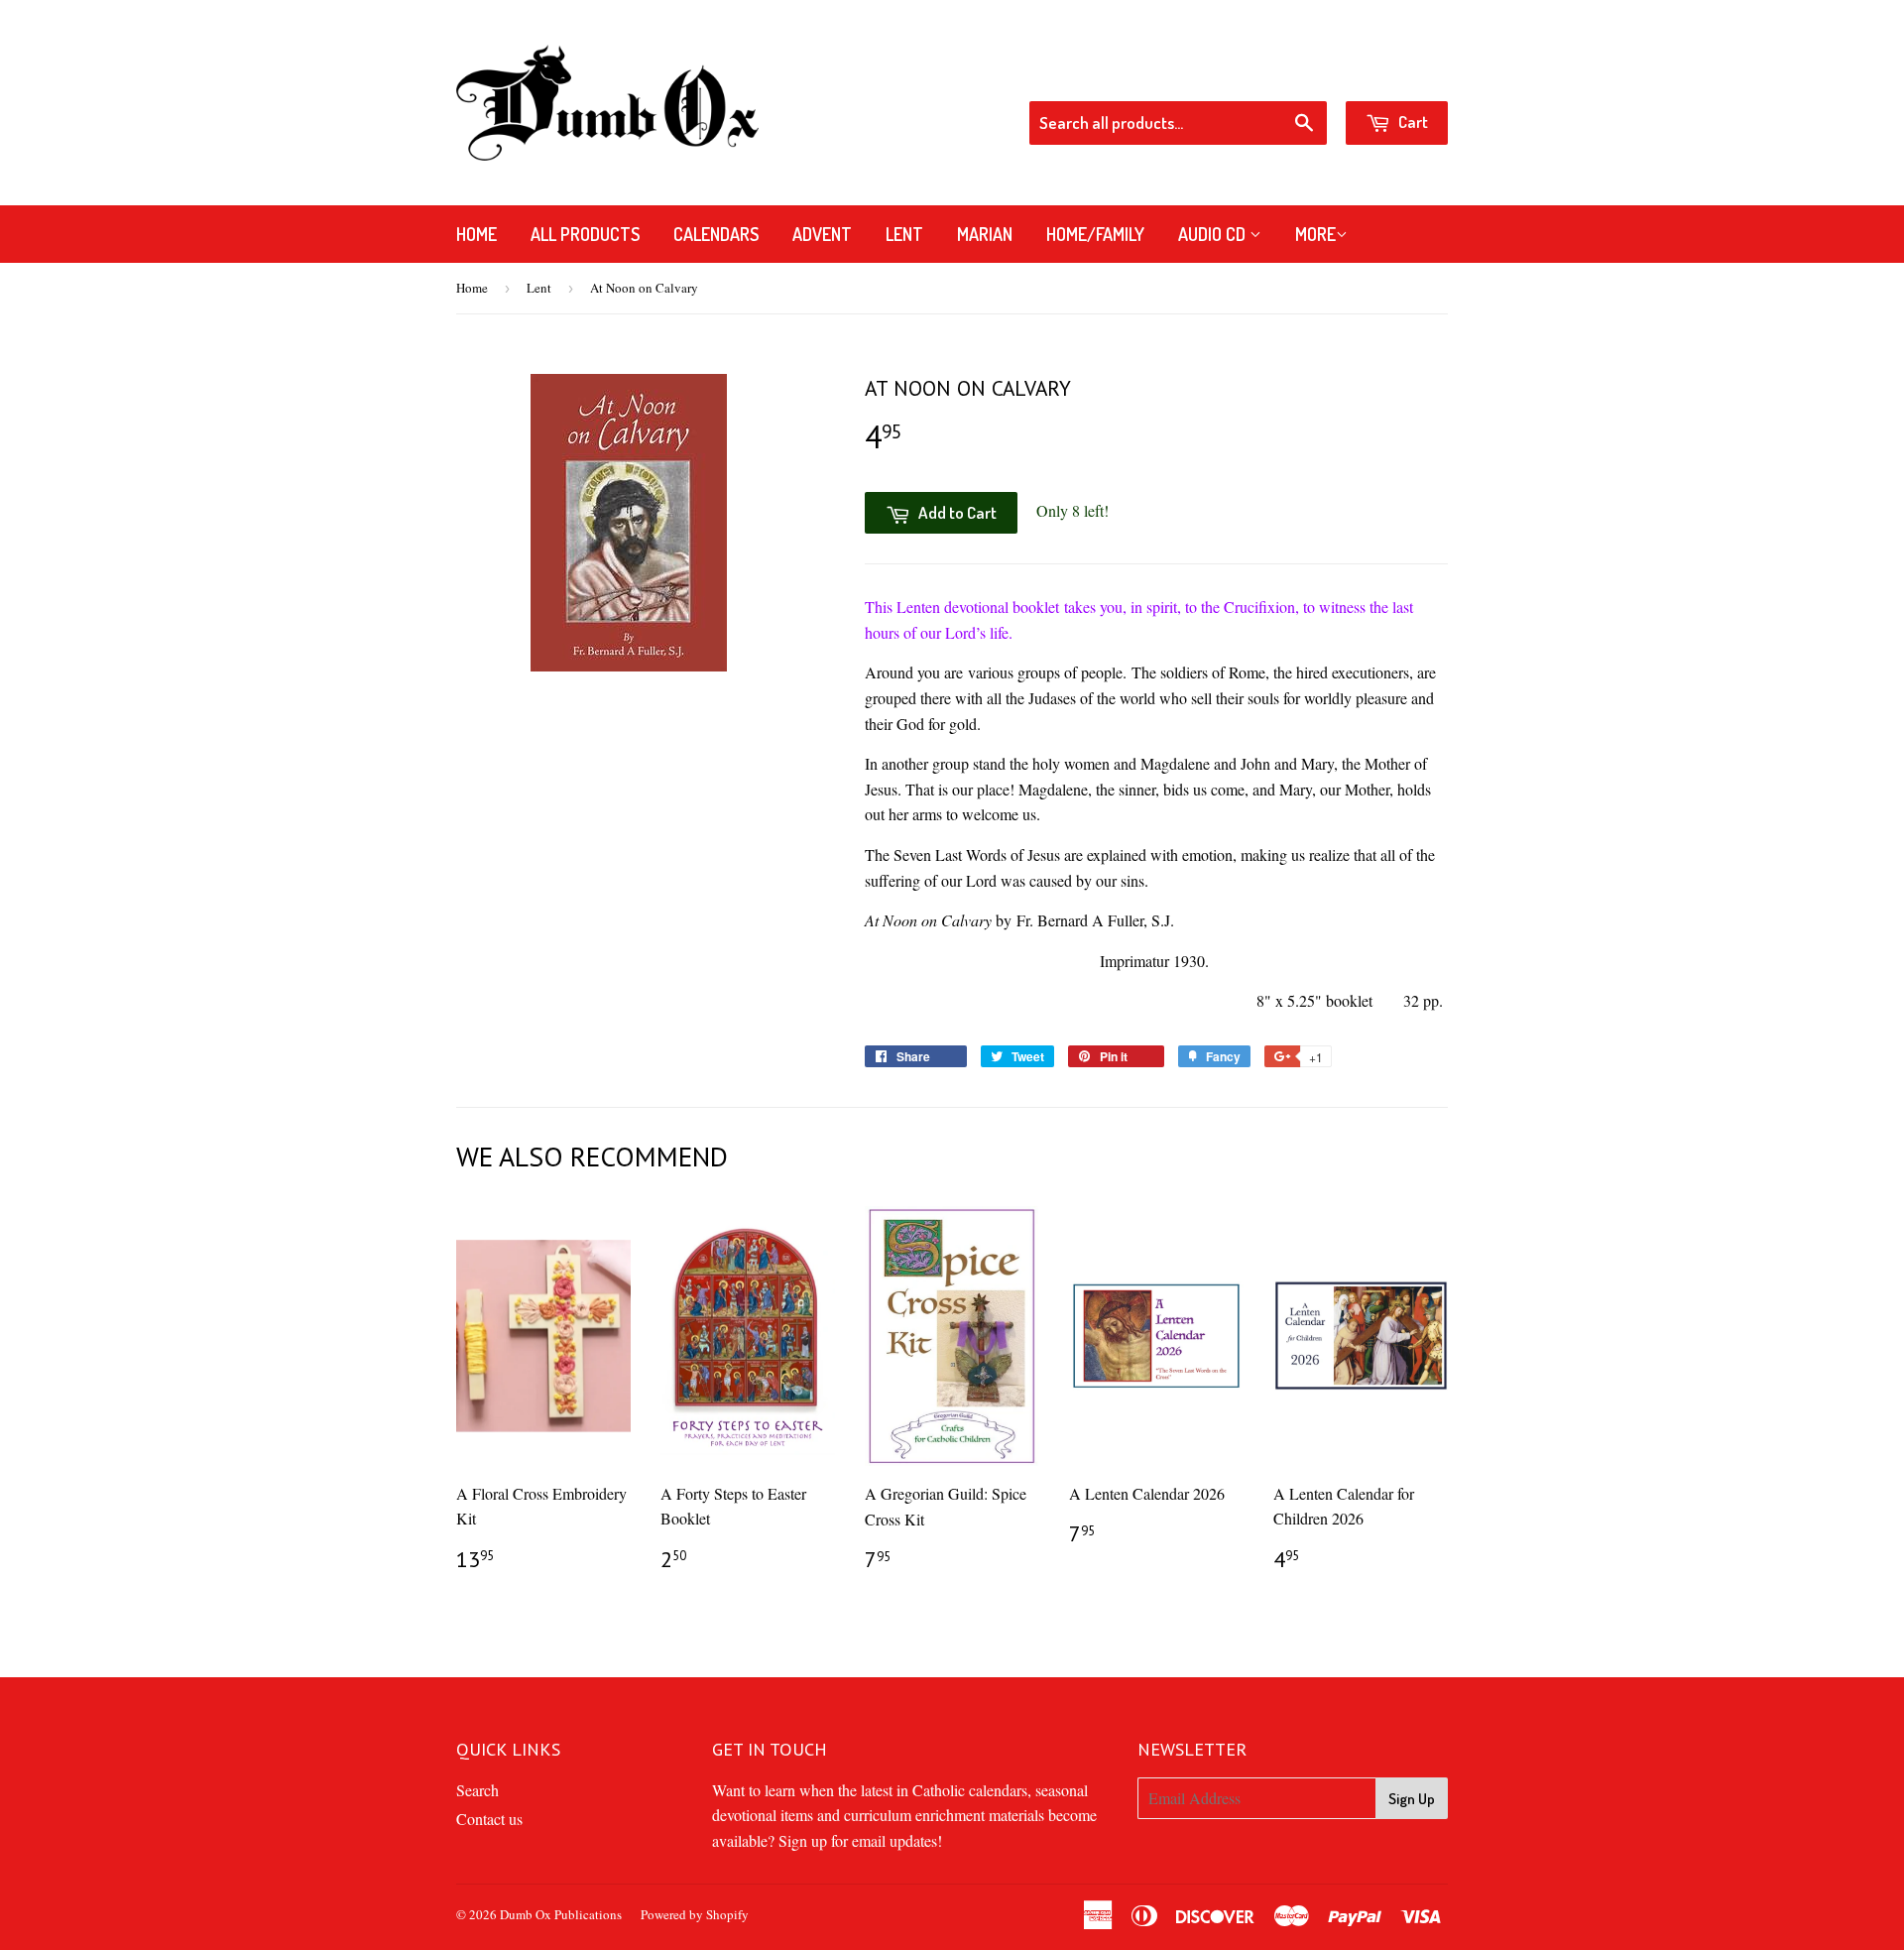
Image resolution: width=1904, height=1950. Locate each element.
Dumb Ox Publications (561, 1914)
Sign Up (1412, 1799)
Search (477, 1790)
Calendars (716, 234)
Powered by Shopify (695, 1914)
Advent (822, 234)
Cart (1412, 122)
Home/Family (1095, 234)
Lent (904, 234)
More (1315, 234)
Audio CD (1214, 234)
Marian (985, 234)
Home (476, 234)
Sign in (1289, 74)
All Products (585, 234)
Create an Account (1393, 74)
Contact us (489, 1819)
